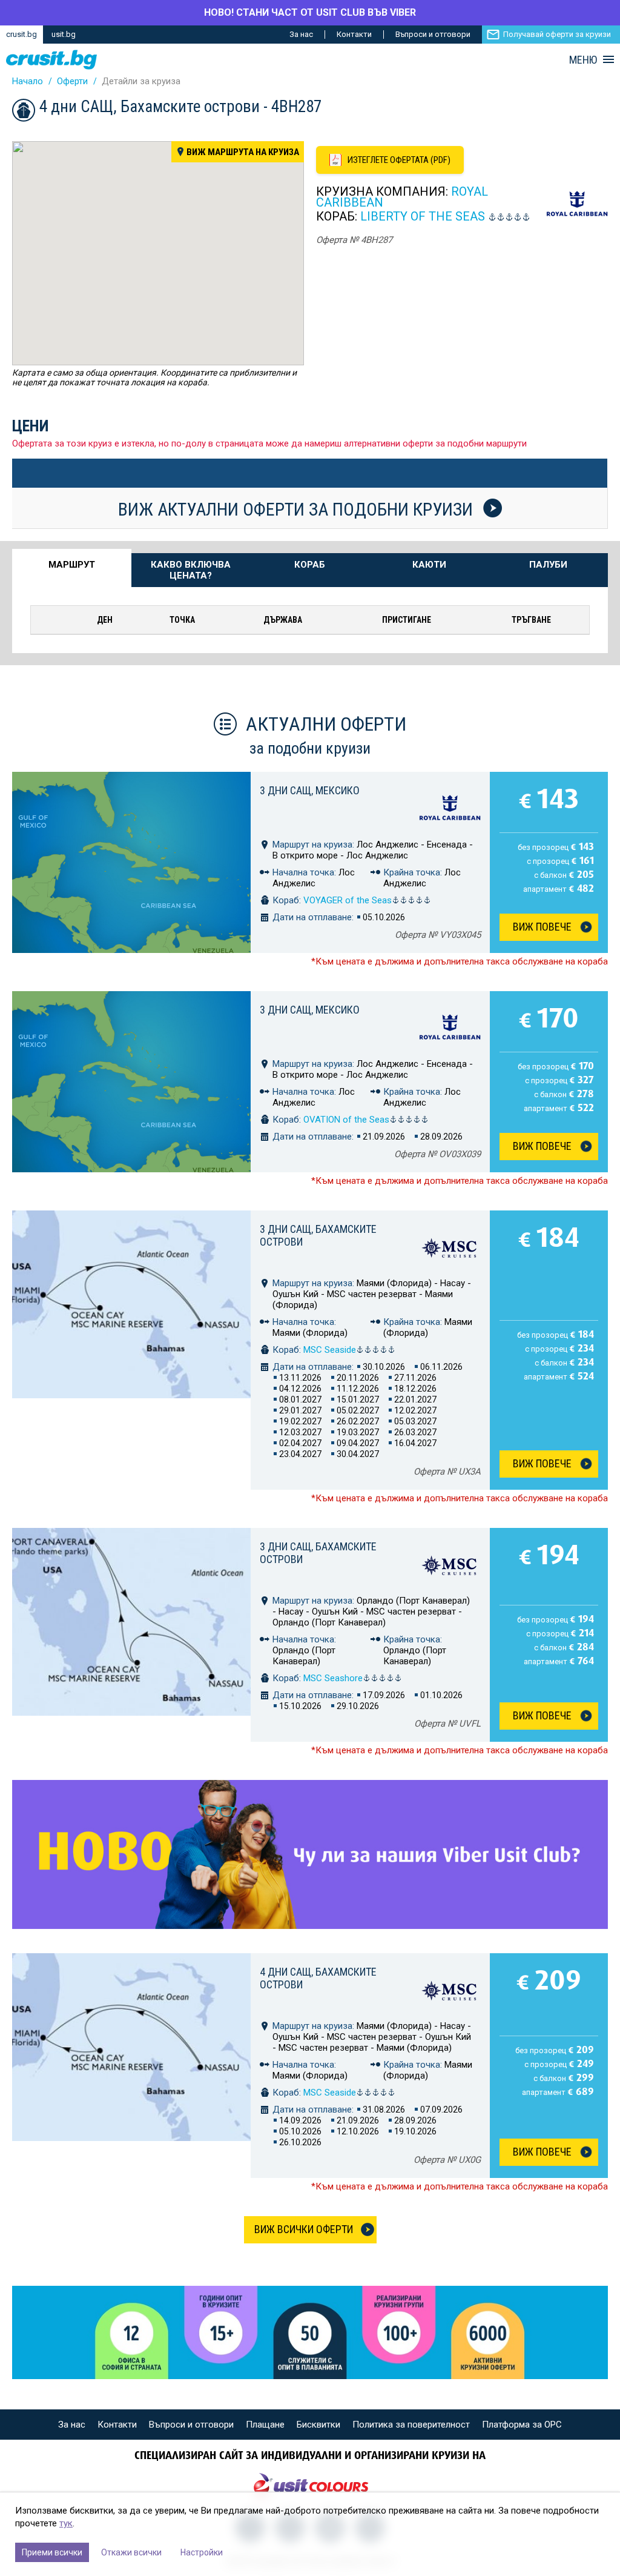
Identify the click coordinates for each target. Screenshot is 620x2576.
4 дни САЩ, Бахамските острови (318, 1978)
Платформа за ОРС (522, 2425)
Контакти (354, 34)
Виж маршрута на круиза (243, 152)
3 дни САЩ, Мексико (310, 790)
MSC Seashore (333, 1678)
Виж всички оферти (304, 2229)
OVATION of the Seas (346, 1120)
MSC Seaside (330, 1350)
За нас (301, 34)
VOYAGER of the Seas (348, 900)
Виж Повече (542, 927)
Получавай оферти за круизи (557, 34)
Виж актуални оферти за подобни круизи (298, 509)
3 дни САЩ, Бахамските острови (318, 1235)
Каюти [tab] (429, 565)
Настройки (202, 2552)
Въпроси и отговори (433, 34)
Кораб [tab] (310, 565)
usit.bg (64, 34)
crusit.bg (21, 34)
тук (66, 2523)
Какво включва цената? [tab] (191, 570)
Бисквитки (318, 2425)
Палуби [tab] (548, 565)
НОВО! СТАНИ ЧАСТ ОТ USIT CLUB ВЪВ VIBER (310, 12)
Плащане (265, 2425)
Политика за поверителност (411, 2425)
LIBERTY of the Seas (423, 216)
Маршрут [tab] (72, 565)
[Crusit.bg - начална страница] (51, 60)
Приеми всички (52, 2552)
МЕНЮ (583, 60)
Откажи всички (131, 2552)
